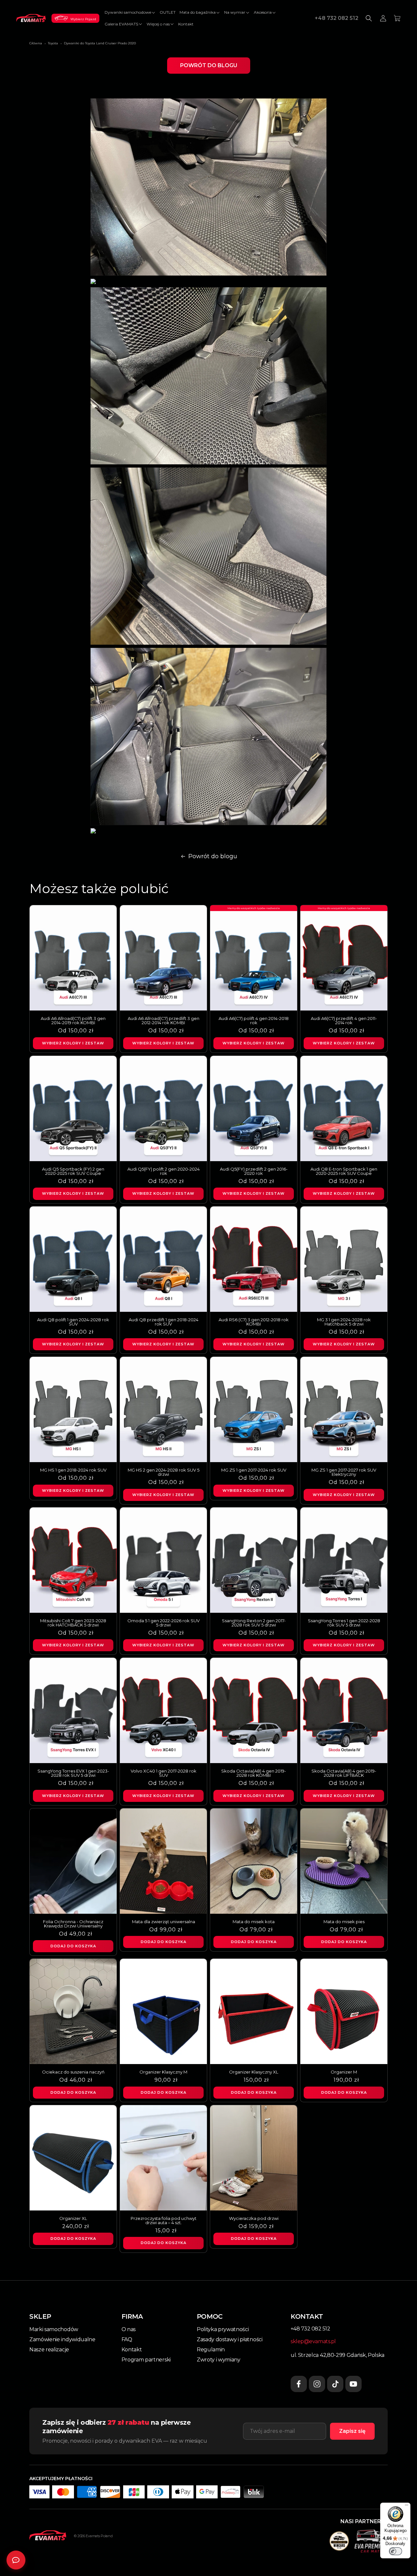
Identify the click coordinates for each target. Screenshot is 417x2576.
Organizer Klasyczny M (163, 2072)
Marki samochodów (54, 2329)
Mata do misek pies (344, 1922)
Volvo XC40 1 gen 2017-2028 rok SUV (164, 1773)
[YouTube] (353, 2384)
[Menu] (407, 2507)
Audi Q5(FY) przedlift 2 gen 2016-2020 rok (254, 1171)
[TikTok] (335, 2384)
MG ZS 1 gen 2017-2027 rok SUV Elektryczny (344, 1472)
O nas (129, 2329)
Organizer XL (73, 2218)
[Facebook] (299, 2384)
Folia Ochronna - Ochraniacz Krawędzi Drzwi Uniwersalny (73, 1924)
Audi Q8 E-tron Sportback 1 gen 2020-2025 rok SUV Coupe (344, 1171)
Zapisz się (352, 2431)
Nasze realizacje (49, 2350)
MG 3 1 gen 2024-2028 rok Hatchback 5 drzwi (344, 1322)
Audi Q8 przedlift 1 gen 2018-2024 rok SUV (164, 1322)
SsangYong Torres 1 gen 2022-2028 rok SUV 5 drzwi (344, 1623)
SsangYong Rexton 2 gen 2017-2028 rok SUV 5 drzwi (254, 1623)
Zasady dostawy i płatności (230, 2339)
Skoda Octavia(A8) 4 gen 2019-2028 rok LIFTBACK (344, 1773)
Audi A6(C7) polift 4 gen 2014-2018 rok (254, 1021)
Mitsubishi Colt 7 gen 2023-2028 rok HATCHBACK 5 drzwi (73, 1623)
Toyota (53, 43)
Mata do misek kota (254, 1922)
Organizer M (344, 2072)
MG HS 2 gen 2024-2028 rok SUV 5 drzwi (164, 1472)
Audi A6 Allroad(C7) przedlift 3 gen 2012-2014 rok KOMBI (164, 1021)
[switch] (395, 2551)
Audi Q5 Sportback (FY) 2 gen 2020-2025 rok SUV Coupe (73, 1171)
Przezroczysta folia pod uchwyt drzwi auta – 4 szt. (164, 2221)
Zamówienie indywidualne (62, 2339)
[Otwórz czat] (16, 2560)
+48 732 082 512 (337, 18)
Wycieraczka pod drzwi (254, 2218)
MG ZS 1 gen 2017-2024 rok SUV (254, 1470)
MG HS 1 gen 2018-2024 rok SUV (73, 1470)
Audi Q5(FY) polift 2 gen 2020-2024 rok (164, 1171)
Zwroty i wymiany (219, 2360)
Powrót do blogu (209, 65)
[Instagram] (317, 2384)
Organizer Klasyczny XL (254, 2072)
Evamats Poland (99, 2536)
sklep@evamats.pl (313, 2341)
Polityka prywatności (223, 2329)
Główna (36, 43)
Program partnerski (146, 2360)
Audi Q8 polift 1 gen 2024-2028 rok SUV (73, 1322)
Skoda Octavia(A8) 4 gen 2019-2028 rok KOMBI (254, 1773)
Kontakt (132, 2350)
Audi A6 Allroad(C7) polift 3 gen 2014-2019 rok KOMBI (73, 1021)
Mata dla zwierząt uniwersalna (164, 1922)
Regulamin (211, 2350)
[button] (130, 12)
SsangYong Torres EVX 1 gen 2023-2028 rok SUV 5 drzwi (73, 1773)
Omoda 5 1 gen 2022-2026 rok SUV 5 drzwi (164, 1623)
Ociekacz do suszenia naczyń (73, 2072)
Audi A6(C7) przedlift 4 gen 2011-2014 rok (344, 1021)
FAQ (127, 2339)
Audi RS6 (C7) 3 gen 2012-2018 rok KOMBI (254, 1322)
